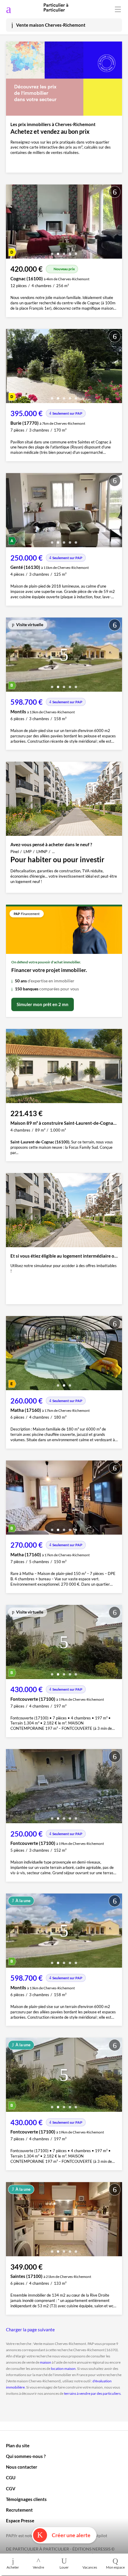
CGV (11, 2489)
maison (46, 2362)
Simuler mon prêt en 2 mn (43, 1004)
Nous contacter (22, 2467)
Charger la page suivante (30, 2330)
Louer (64, 2567)
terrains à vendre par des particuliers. (93, 2393)
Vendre (38, 2567)
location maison (63, 2369)
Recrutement (19, 2510)
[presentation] (12, 223)
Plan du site (18, 2445)
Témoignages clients (26, 2499)
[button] (52, 252)
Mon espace (115, 2567)
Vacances (90, 2567)
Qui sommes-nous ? (26, 2456)
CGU (11, 2478)
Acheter (13, 2567)
